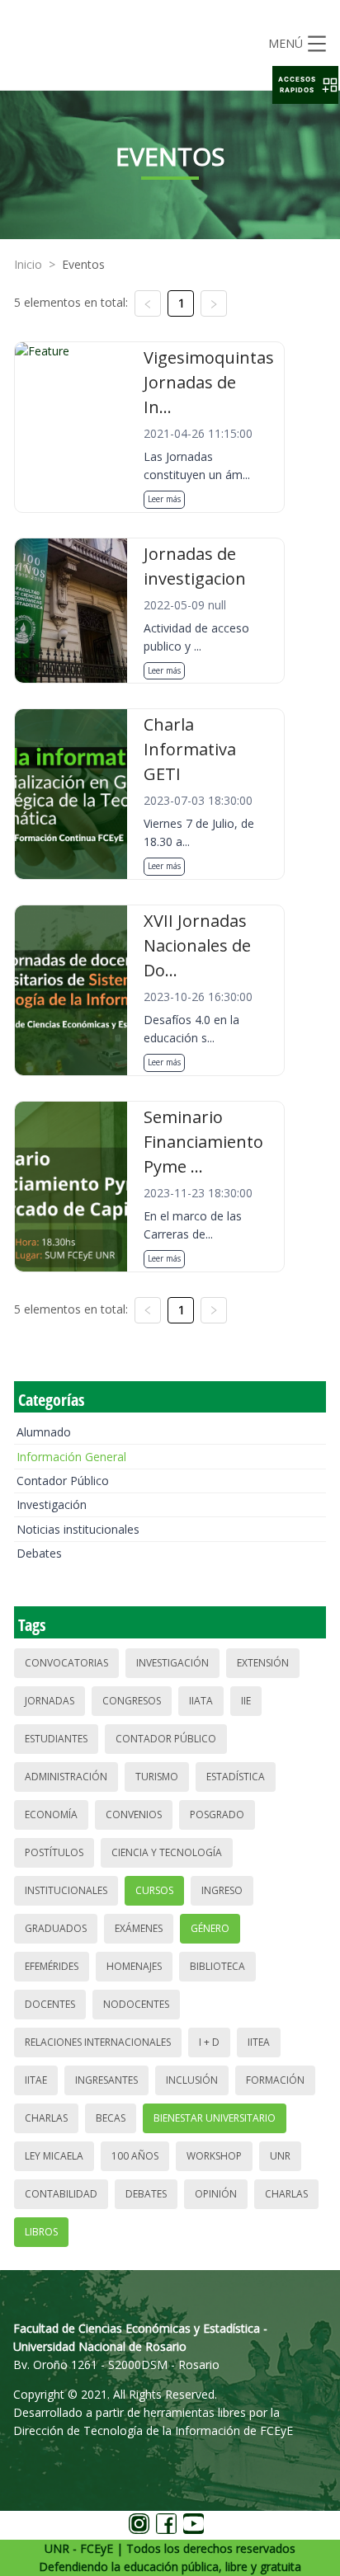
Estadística (236, 1777)
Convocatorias (66, 1663)
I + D (209, 2042)
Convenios (134, 1814)
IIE (246, 1701)
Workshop (214, 2156)
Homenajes (134, 1966)
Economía (51, 1814)
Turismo (157, 1777)
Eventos (83, 264)
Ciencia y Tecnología (167, 1852)
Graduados (56, 1928)
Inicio (28, 264)
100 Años (135, 2156)
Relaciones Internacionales (98, 2042)
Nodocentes (136, 2004)
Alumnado (44, 1432)
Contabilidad (61, 2194)
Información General (71, 1457)
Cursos (154, 1890)
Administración (66, 1777)
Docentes (50, 2004)
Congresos (132, 1701)
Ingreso (222, 1890)
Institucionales (66, 1890)
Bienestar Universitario (215, 2118)
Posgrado (217, 1814)
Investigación (52, 1504)
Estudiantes (56, 1739)
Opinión (216, 2194)
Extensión (263, 1663)
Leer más (164, 499)
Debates (39, 1553)
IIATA (201, 1701)
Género (210, 1928)
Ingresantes (106, 2080)
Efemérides (52, 1966)
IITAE (36, 2080)
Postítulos (54, 1852)
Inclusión (192, 2080)
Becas (111, 2118)
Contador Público (63, 1481)
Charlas (46, 2118)
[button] (305, 85)
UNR (280, 2156)
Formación (275, 2080)
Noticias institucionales (78, 1529)
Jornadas (50, 1701)
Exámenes (139, 1928)
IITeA (259, 2042)
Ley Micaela (54, 2156)
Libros (41, 2232)
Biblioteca (217, 1966)
